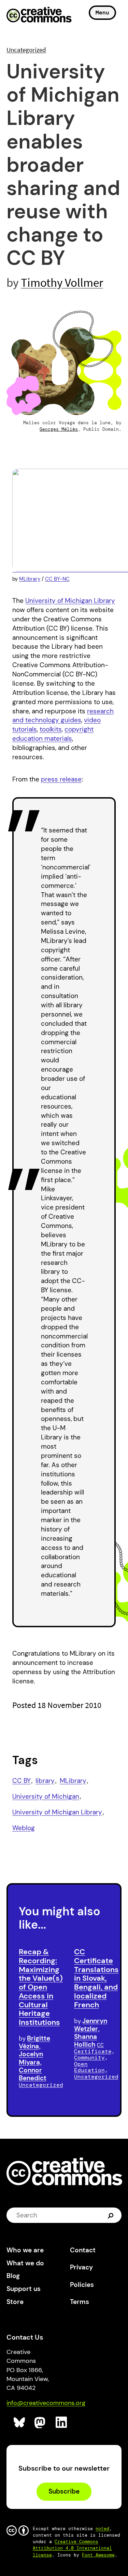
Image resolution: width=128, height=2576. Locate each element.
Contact (83, 2250)
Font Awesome (98, 2555)
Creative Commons (39, 15)
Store (15, 2302)
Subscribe (64, 2491)
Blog (13, 2276)
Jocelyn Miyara (31, 2058)
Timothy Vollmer (62, 282)
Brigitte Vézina (34, 2042)
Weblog (24, 1828)
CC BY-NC (57, 579)
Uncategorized (26, 50)
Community (89, 2057)
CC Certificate (93, 2048)
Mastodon (40, 2423)
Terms (80, 2302)
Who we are (25, 2250)
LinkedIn (62, 2423)
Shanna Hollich (86, 2041)
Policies (82, 2285)
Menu (102, 12)
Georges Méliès (59, 429)
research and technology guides (63, 716)
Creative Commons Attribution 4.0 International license (72, 2548)
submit (111, 2215)
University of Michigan (46, 1796)
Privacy (81, 2267)
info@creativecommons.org (46, 2403)
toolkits (51, 729)
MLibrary (30, 579)
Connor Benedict (33, 2074)
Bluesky (20, 2423)
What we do (25, 2263)
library (45, 1781)
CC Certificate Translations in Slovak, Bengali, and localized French (96, 1978)
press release (61, 779)
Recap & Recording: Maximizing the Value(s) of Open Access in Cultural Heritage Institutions (41, 1987)
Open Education (89, 2067)
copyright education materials (53, 734)
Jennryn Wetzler (91, 2025)
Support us (24, 2289)
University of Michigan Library (70, 601)
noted (102, 2529)
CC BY (22, 1781)
